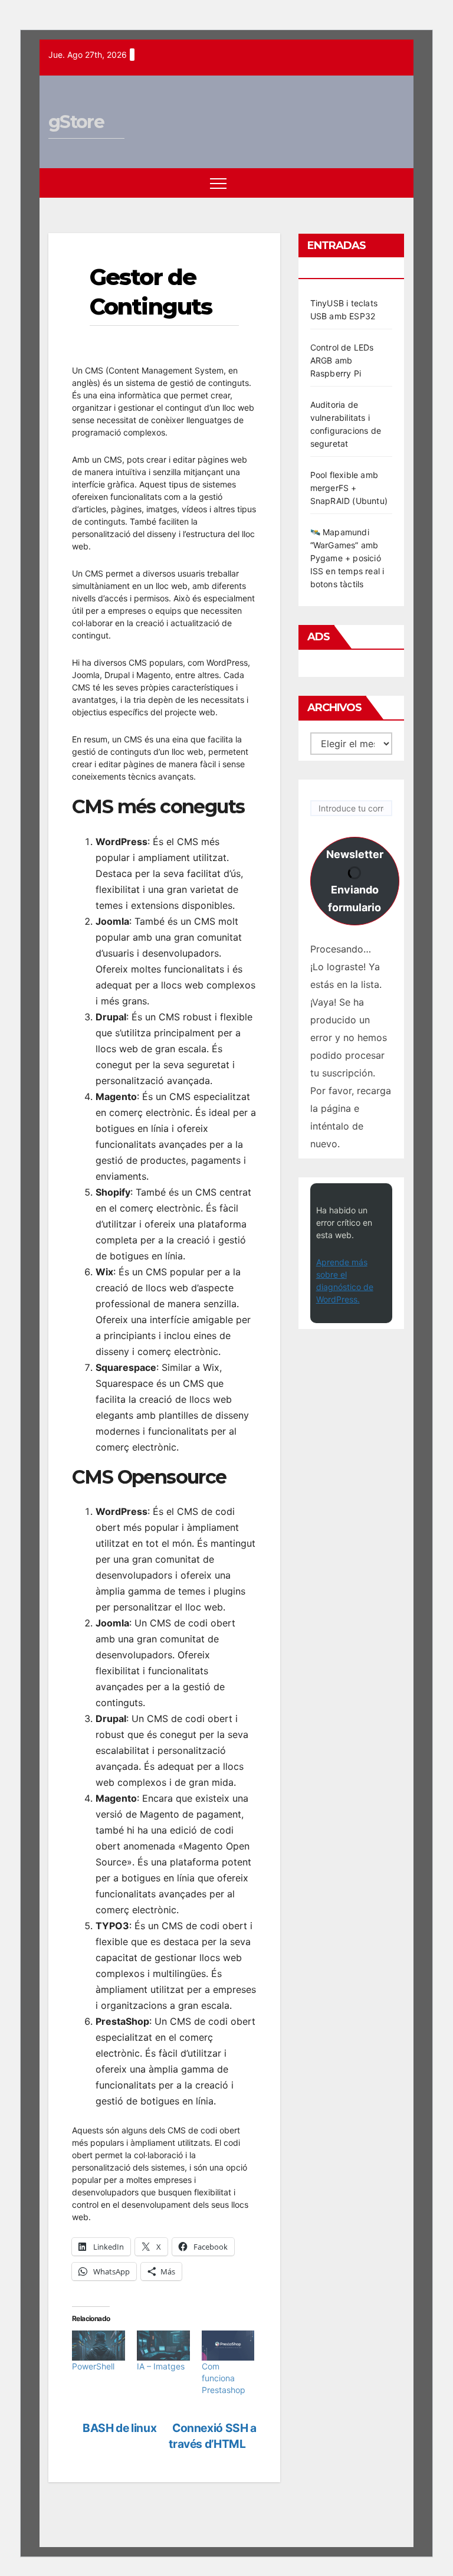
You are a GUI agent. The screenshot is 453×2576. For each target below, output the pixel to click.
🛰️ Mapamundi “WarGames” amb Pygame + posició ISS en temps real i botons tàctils (347, 558)
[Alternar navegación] (218, 183)
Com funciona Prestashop (224, 2378)
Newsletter (355, 881)
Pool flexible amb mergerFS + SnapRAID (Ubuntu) (349, 488)
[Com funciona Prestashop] (228, 2346)
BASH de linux (119, 2428)
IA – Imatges (161, 2366)
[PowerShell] (99, 2346)
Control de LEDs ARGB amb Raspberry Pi (342, 360)
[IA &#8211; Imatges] (163, 2346)
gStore (76, 122)
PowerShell (93, 2366)
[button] (374, 183)
